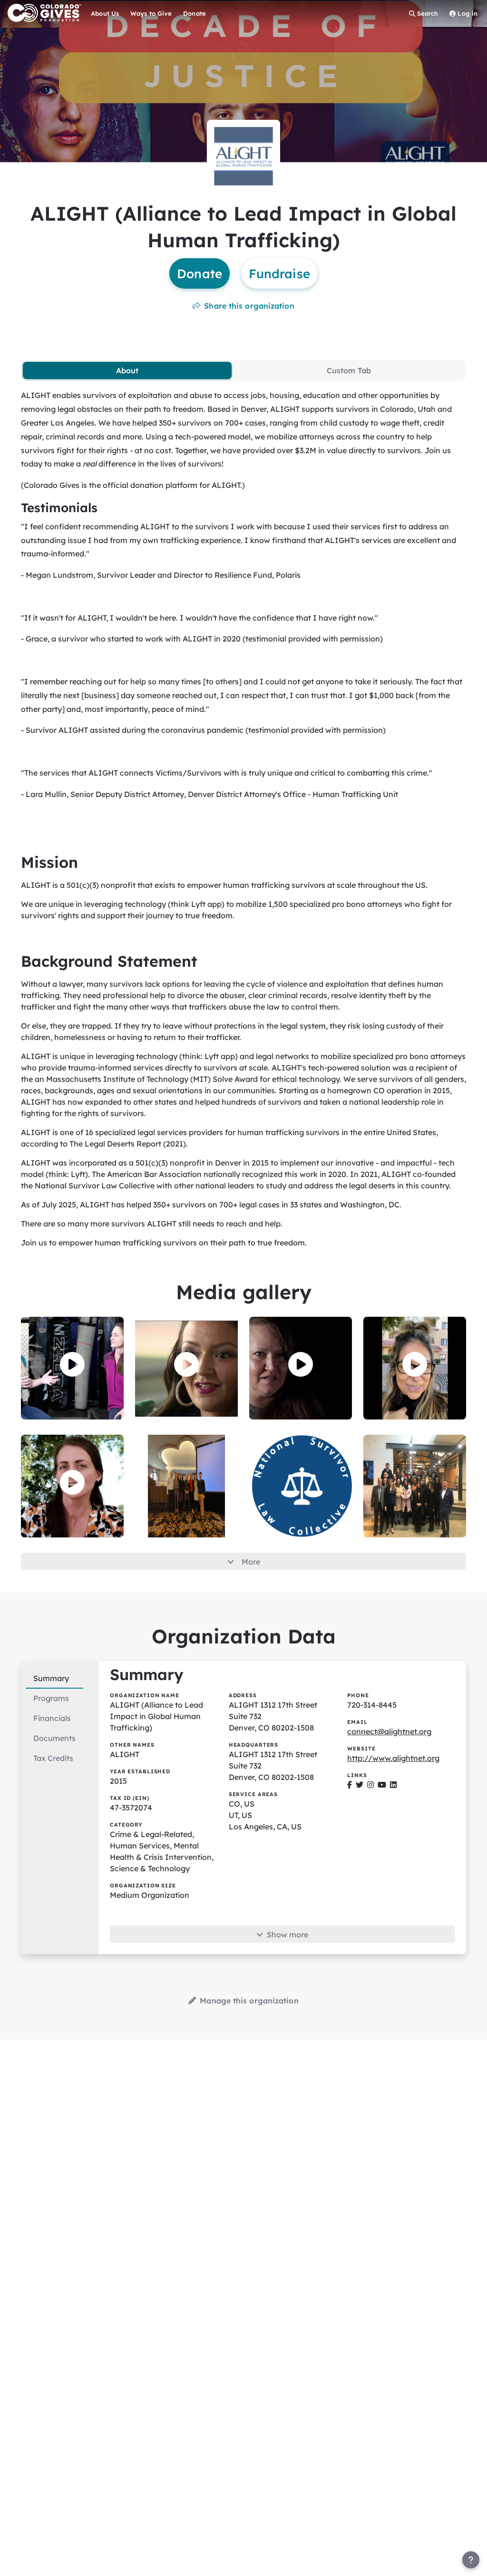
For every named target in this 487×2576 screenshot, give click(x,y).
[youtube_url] (382, 1785)
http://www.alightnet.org (393, 1758)
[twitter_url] (360, 1785)
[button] (72, 1364)
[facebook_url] (350, 1785)
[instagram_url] (370, 1785)
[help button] (471, 2560)
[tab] (127, 370)
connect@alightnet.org (389, 1731)
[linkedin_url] (393, 1785)
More (251, 1562)
